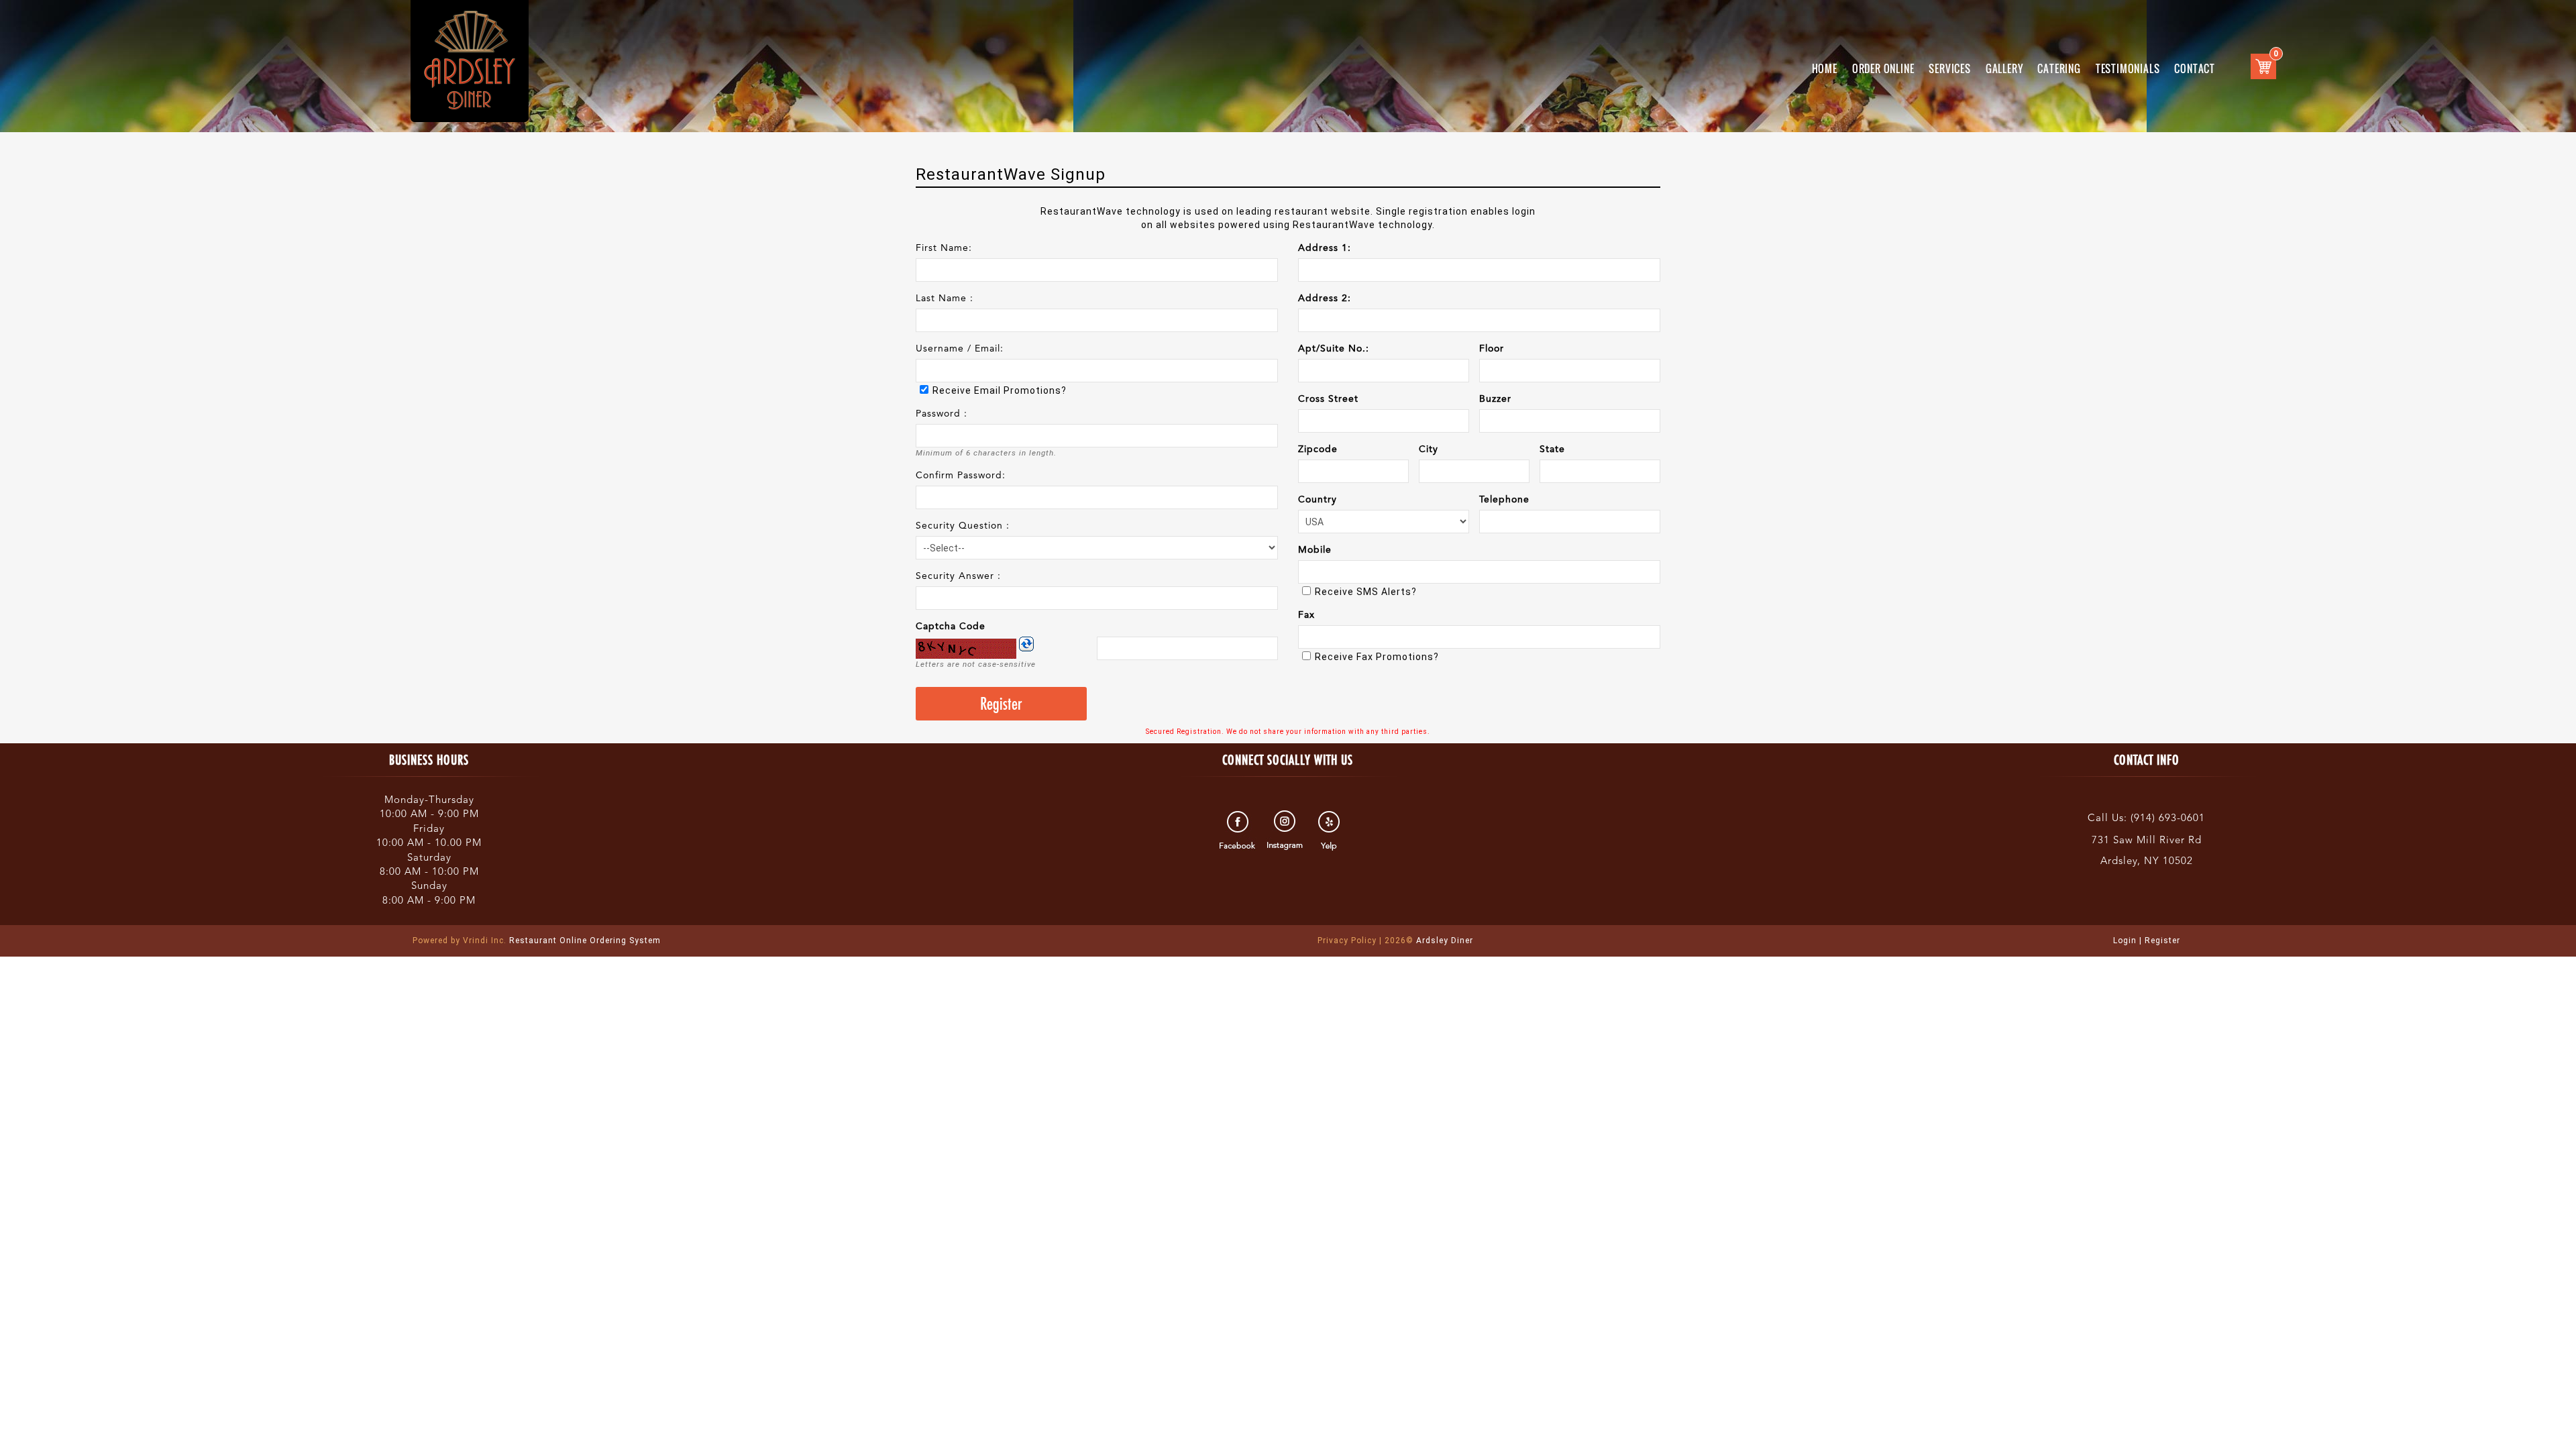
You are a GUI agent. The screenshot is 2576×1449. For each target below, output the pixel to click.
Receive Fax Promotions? (1377, 657)
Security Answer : (958, 576)
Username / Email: (960, 349)
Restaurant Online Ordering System (537, 941)
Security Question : (963, 526)
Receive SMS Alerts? (1366, 592)
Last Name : (945, 299)
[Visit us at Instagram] (1285, 830)
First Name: (944, 248)
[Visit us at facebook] (1239, 830)
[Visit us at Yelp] (1331, 830)
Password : (942, 414)
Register (2162, 941)
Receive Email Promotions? (1000, 390)
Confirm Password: (961, 476)
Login (2125, 941)
